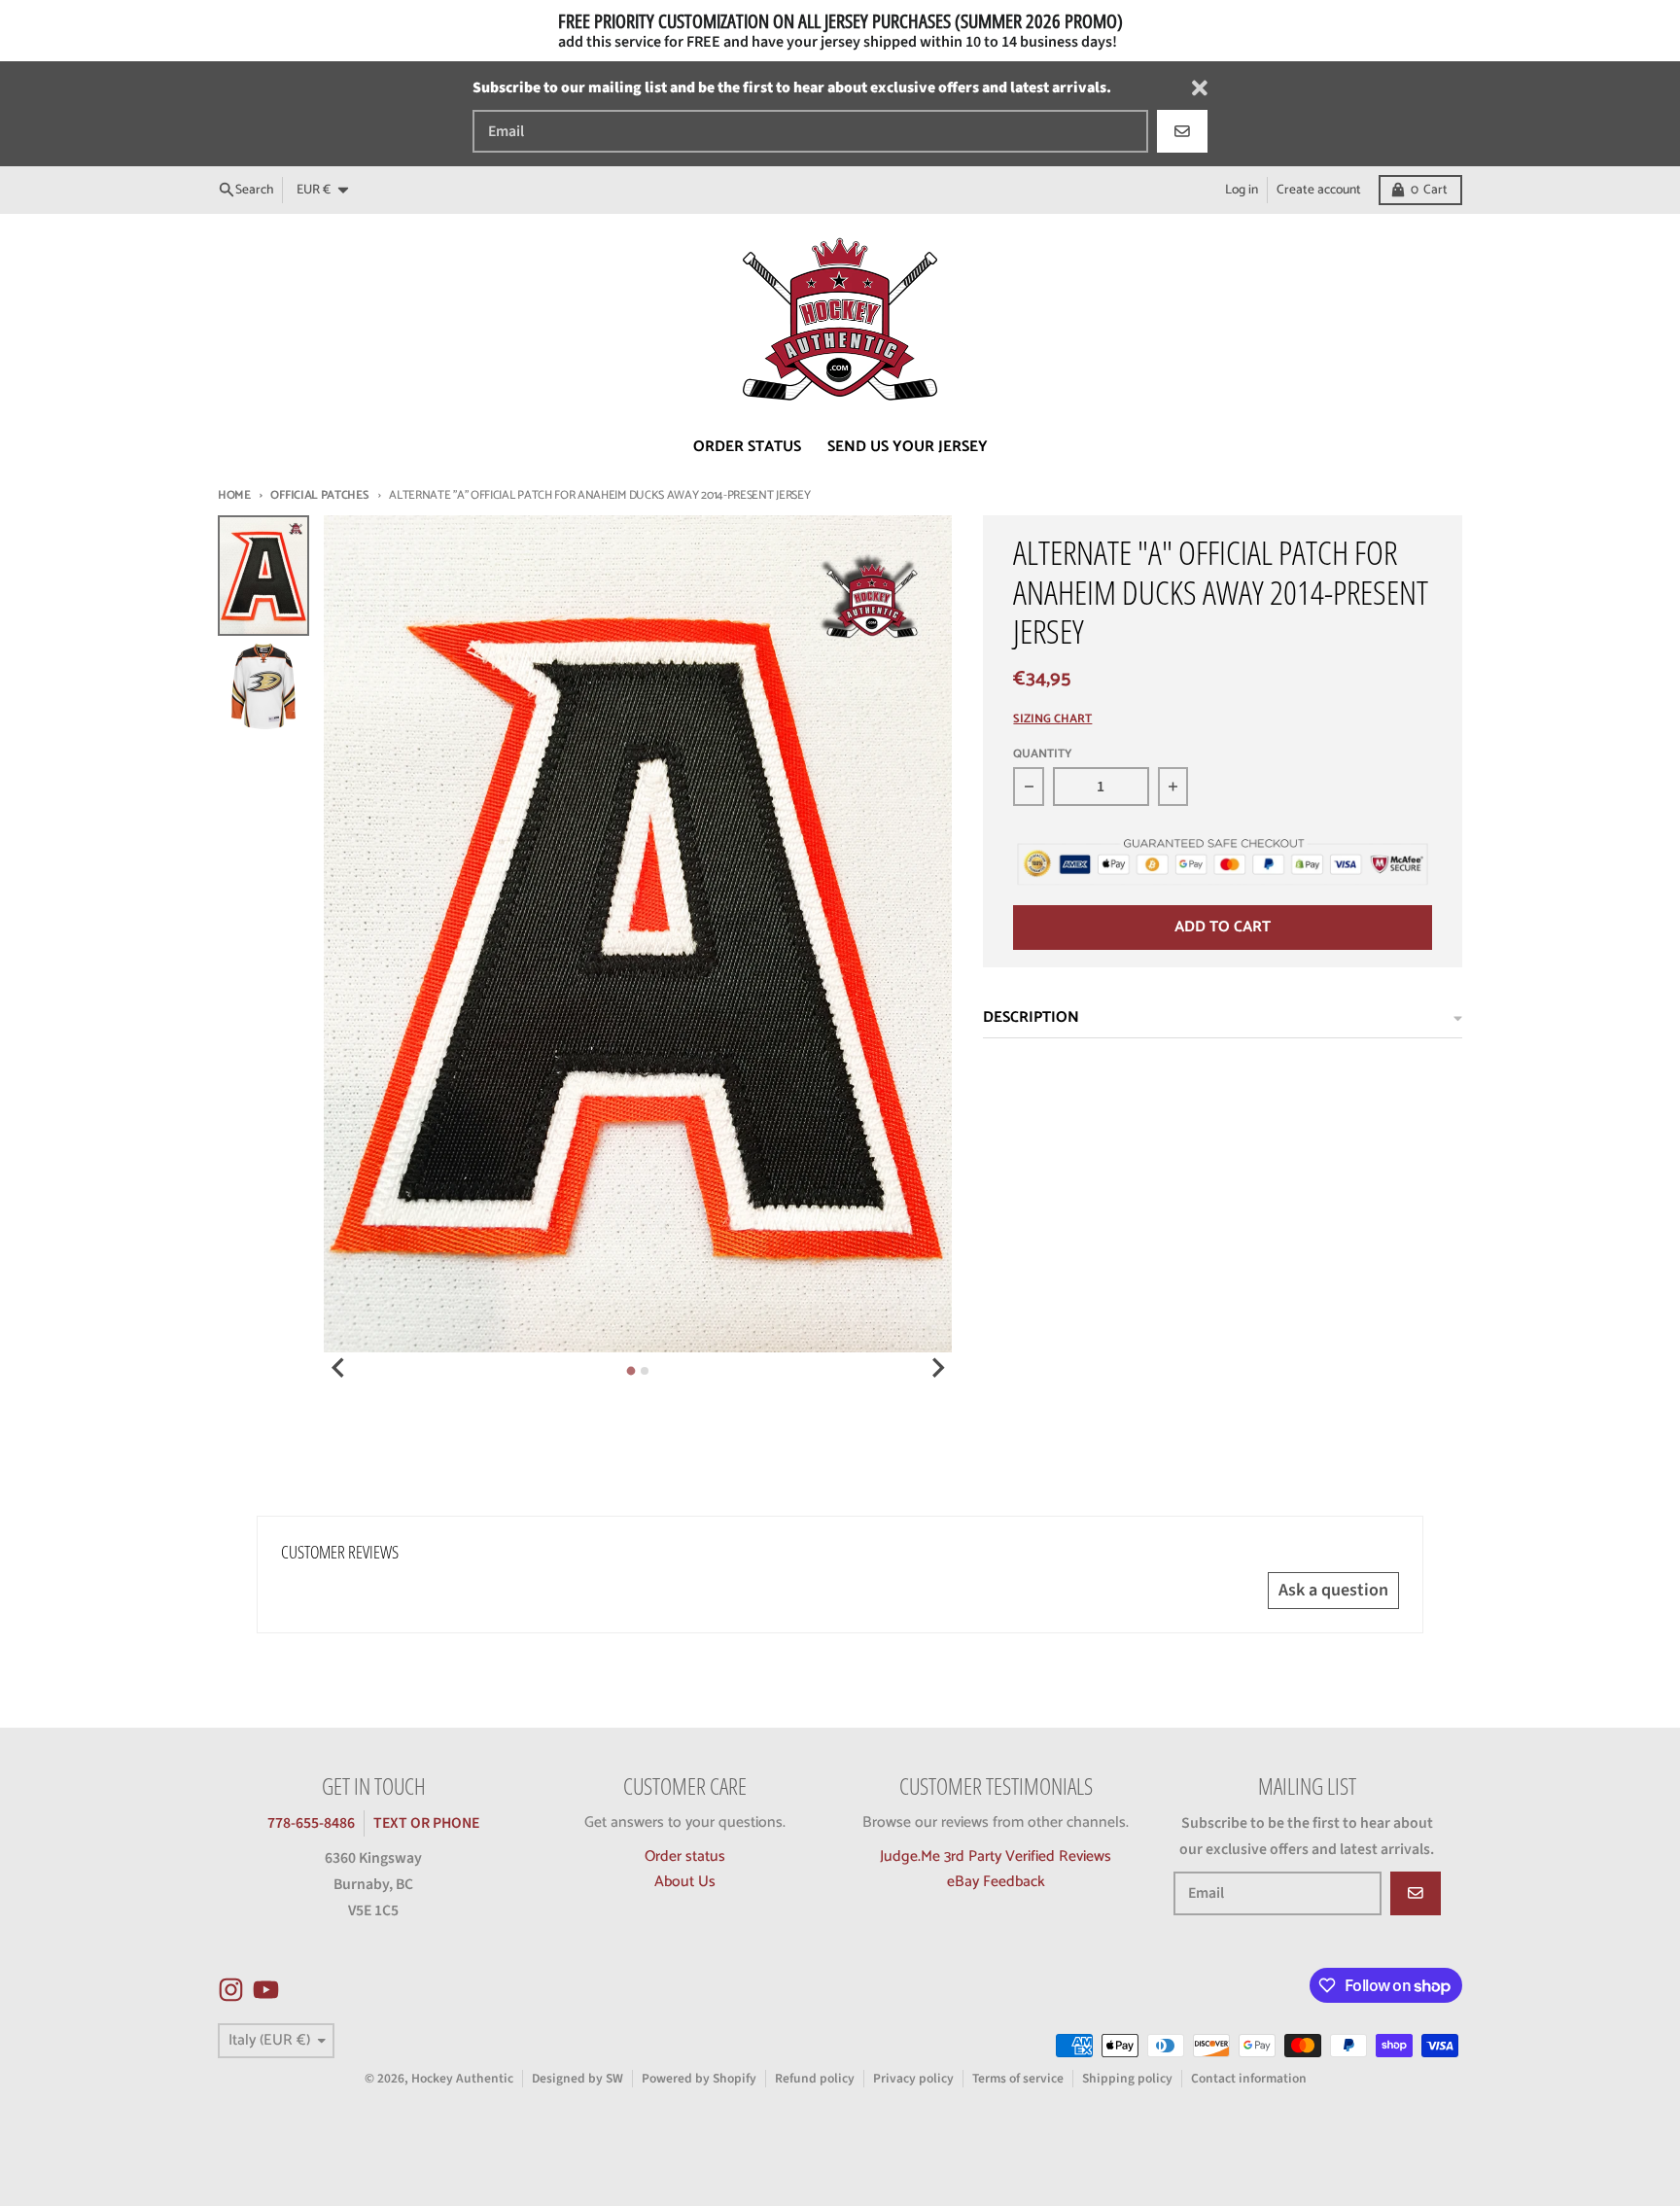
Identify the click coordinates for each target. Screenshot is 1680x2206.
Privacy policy (913, 2078)
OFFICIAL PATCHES (319, 495)
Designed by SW (577, 2078)
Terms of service (1018, 2078)
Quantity (1043, 755)
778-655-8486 (311, 1823)
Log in (1242, 190)
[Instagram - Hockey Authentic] (231, 1990)
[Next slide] (937, 1368)
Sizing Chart (1052, 720)
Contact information (1249, 2078)
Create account (1319, 190)
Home (234, 495)
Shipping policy (1127, 2078)
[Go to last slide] (339, 1368)
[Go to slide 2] (645, 1371)
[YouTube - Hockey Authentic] (266, 1990)
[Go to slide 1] (631, 1371)
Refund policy (815, 2078)
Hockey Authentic (462, 2078)
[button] (377, 2024)
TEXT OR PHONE (426, 1823)
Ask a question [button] (1333, 1590)
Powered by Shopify (699, 2078)
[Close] (1200, 88)
